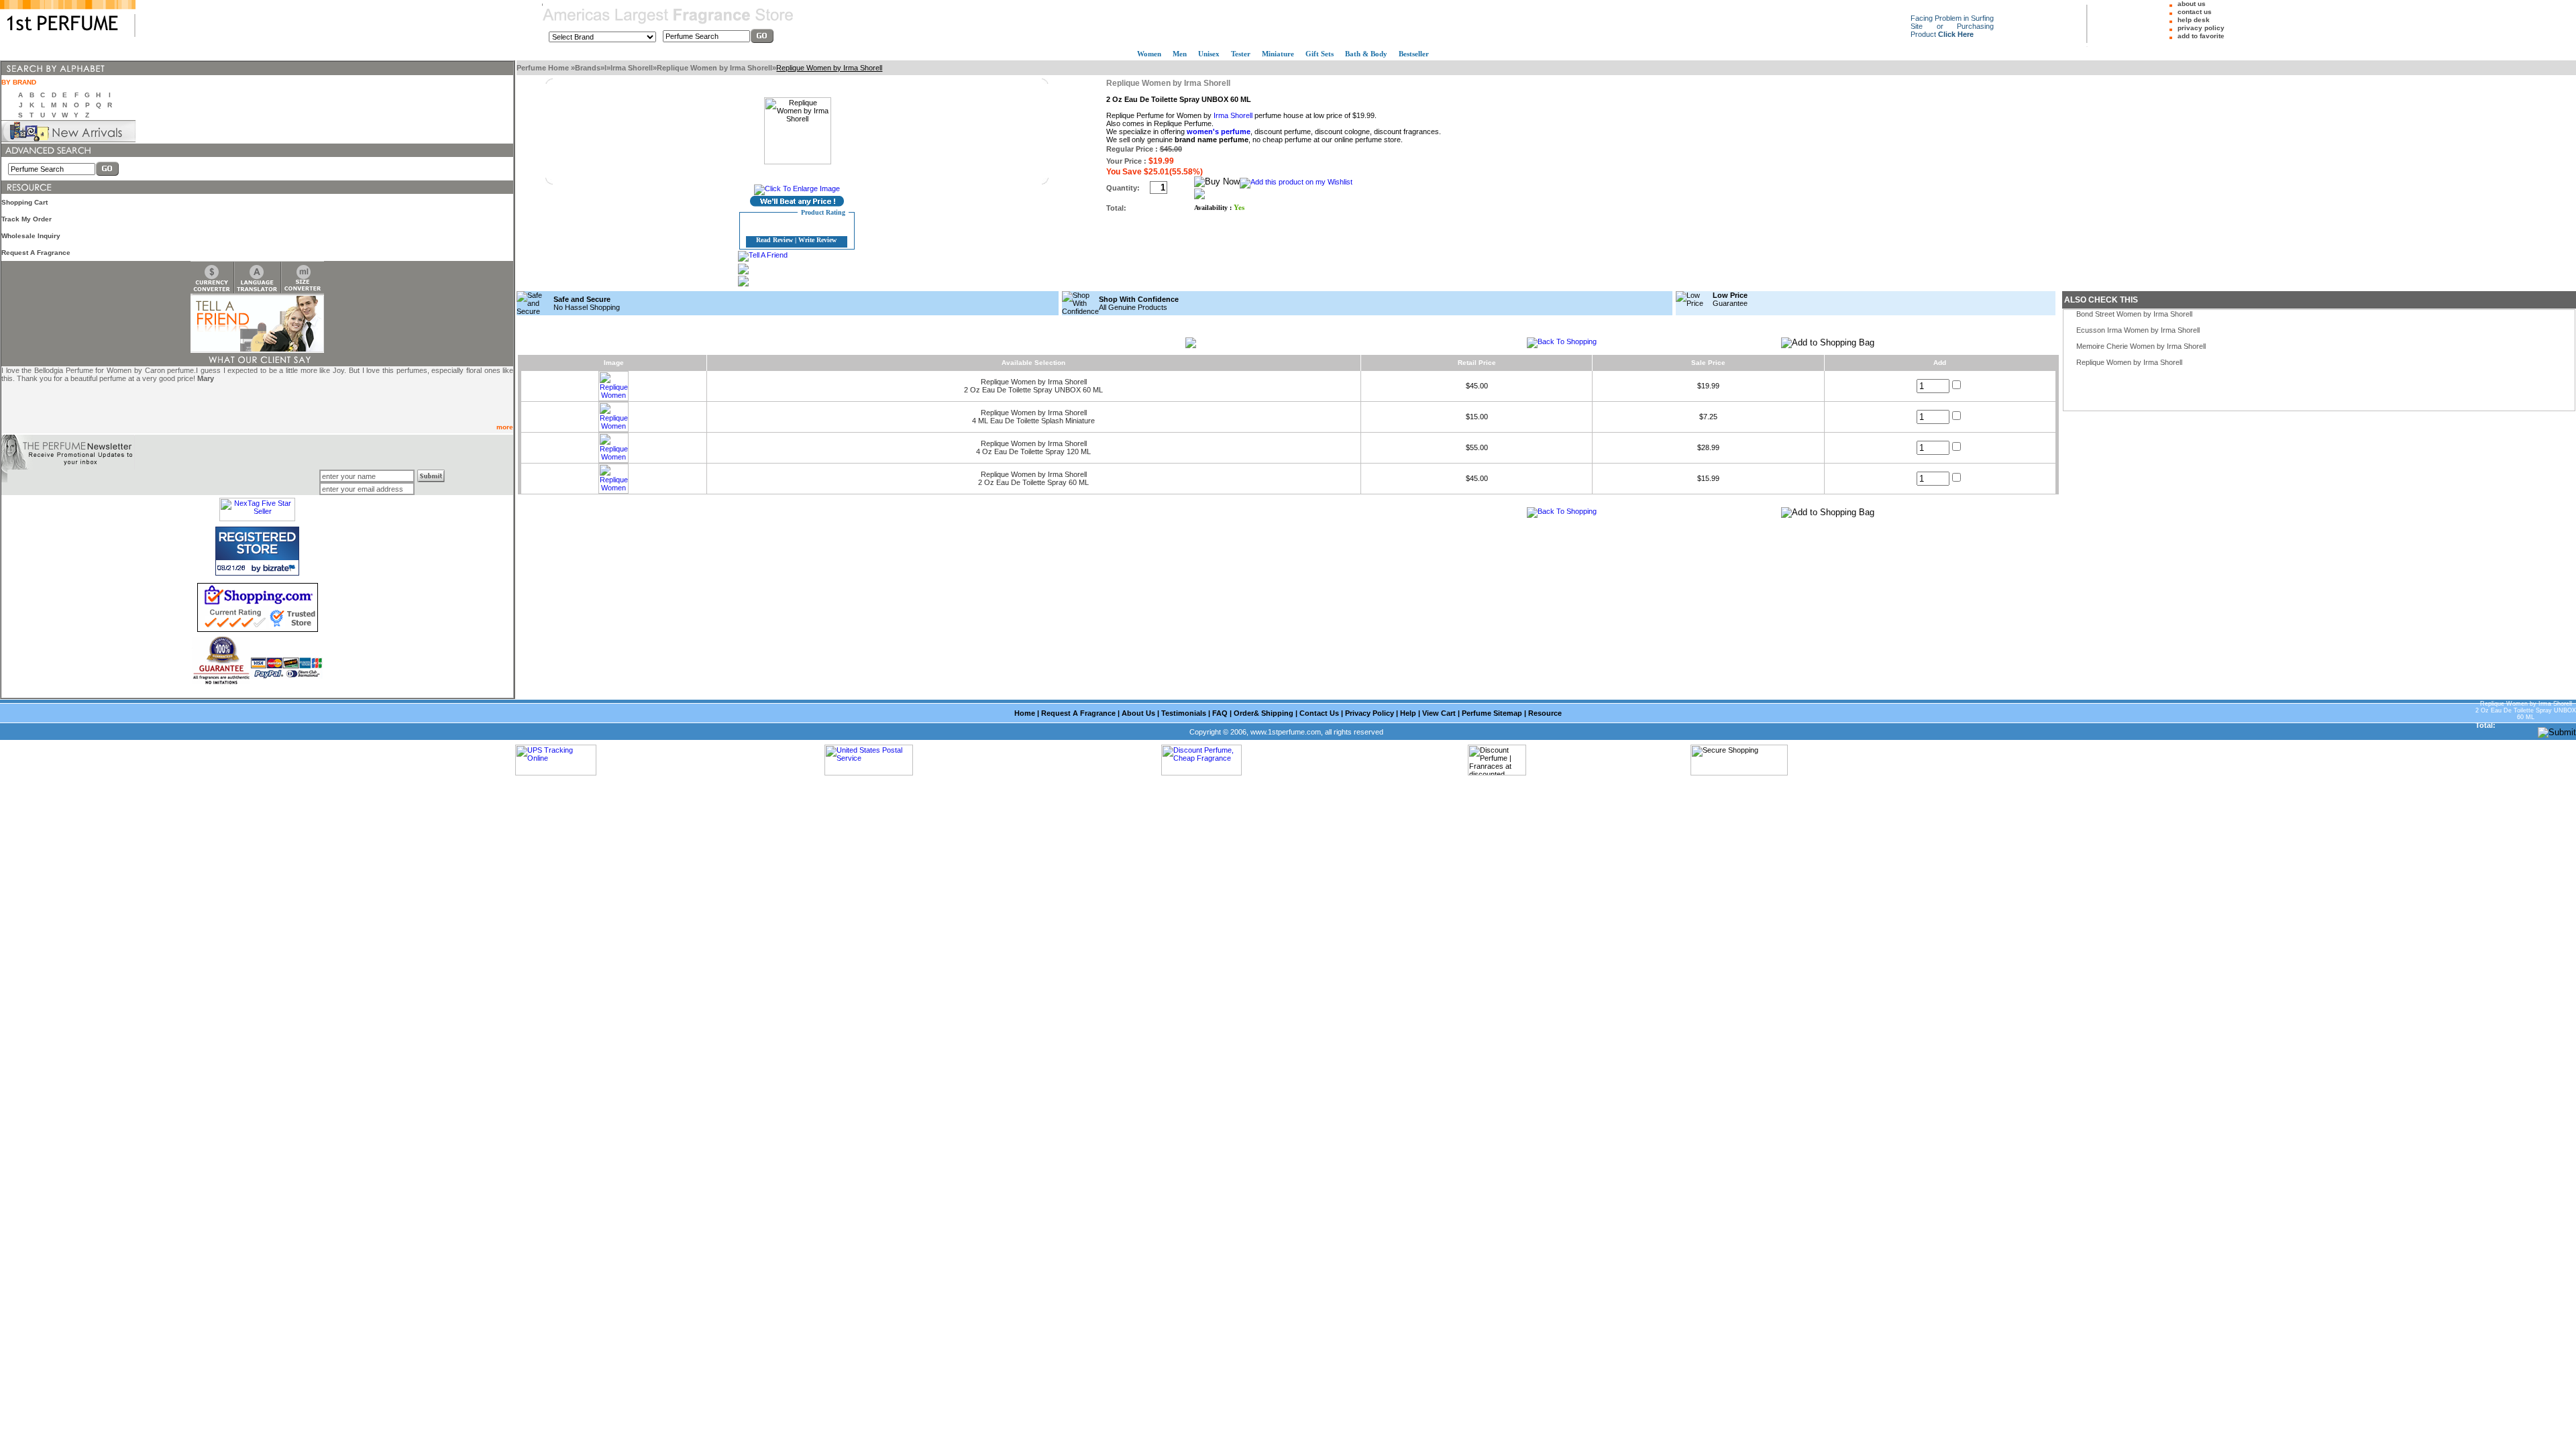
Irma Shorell (632, 68)
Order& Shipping (1264, 713)
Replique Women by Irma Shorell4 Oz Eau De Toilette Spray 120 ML (1033, 447)
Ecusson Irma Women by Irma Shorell (2138, 330)
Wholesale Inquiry (31, 236)
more (505, 427)
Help (1408, 713)
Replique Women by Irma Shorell (714, 68)
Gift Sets (1320, 54)
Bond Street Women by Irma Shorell (2134, 314)
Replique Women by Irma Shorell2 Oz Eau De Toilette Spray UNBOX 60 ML (1033, 386)
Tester (1241, 54)
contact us (2195, 12)
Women (1149, 54)
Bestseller (1414, 54)
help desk (2194, 20)
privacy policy (2201, 28)
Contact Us (1319, 713)
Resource (1545, 713)
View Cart (1439, 713)
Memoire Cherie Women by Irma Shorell (2141, 346)
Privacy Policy (1370, 713)
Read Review (774, 240)
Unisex (1209, 54)
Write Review (817, 240)
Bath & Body (1366, 54)
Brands (588, 68)
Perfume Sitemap (1492, 713)
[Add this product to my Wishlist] (1296, 182)
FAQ (1220, 713)
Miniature (1278, 54)
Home (1025, 713)
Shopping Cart (24, 202)
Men (1180, 54)
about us (2192, 4)
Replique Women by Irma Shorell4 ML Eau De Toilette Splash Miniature (1033, 417)
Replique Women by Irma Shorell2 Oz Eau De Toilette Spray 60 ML (1033, 478)
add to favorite (2201, 36)
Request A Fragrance (36, 253)
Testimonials (1184, 713)
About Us (1138, 713)
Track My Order (26, 219)
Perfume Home (544, 68)
